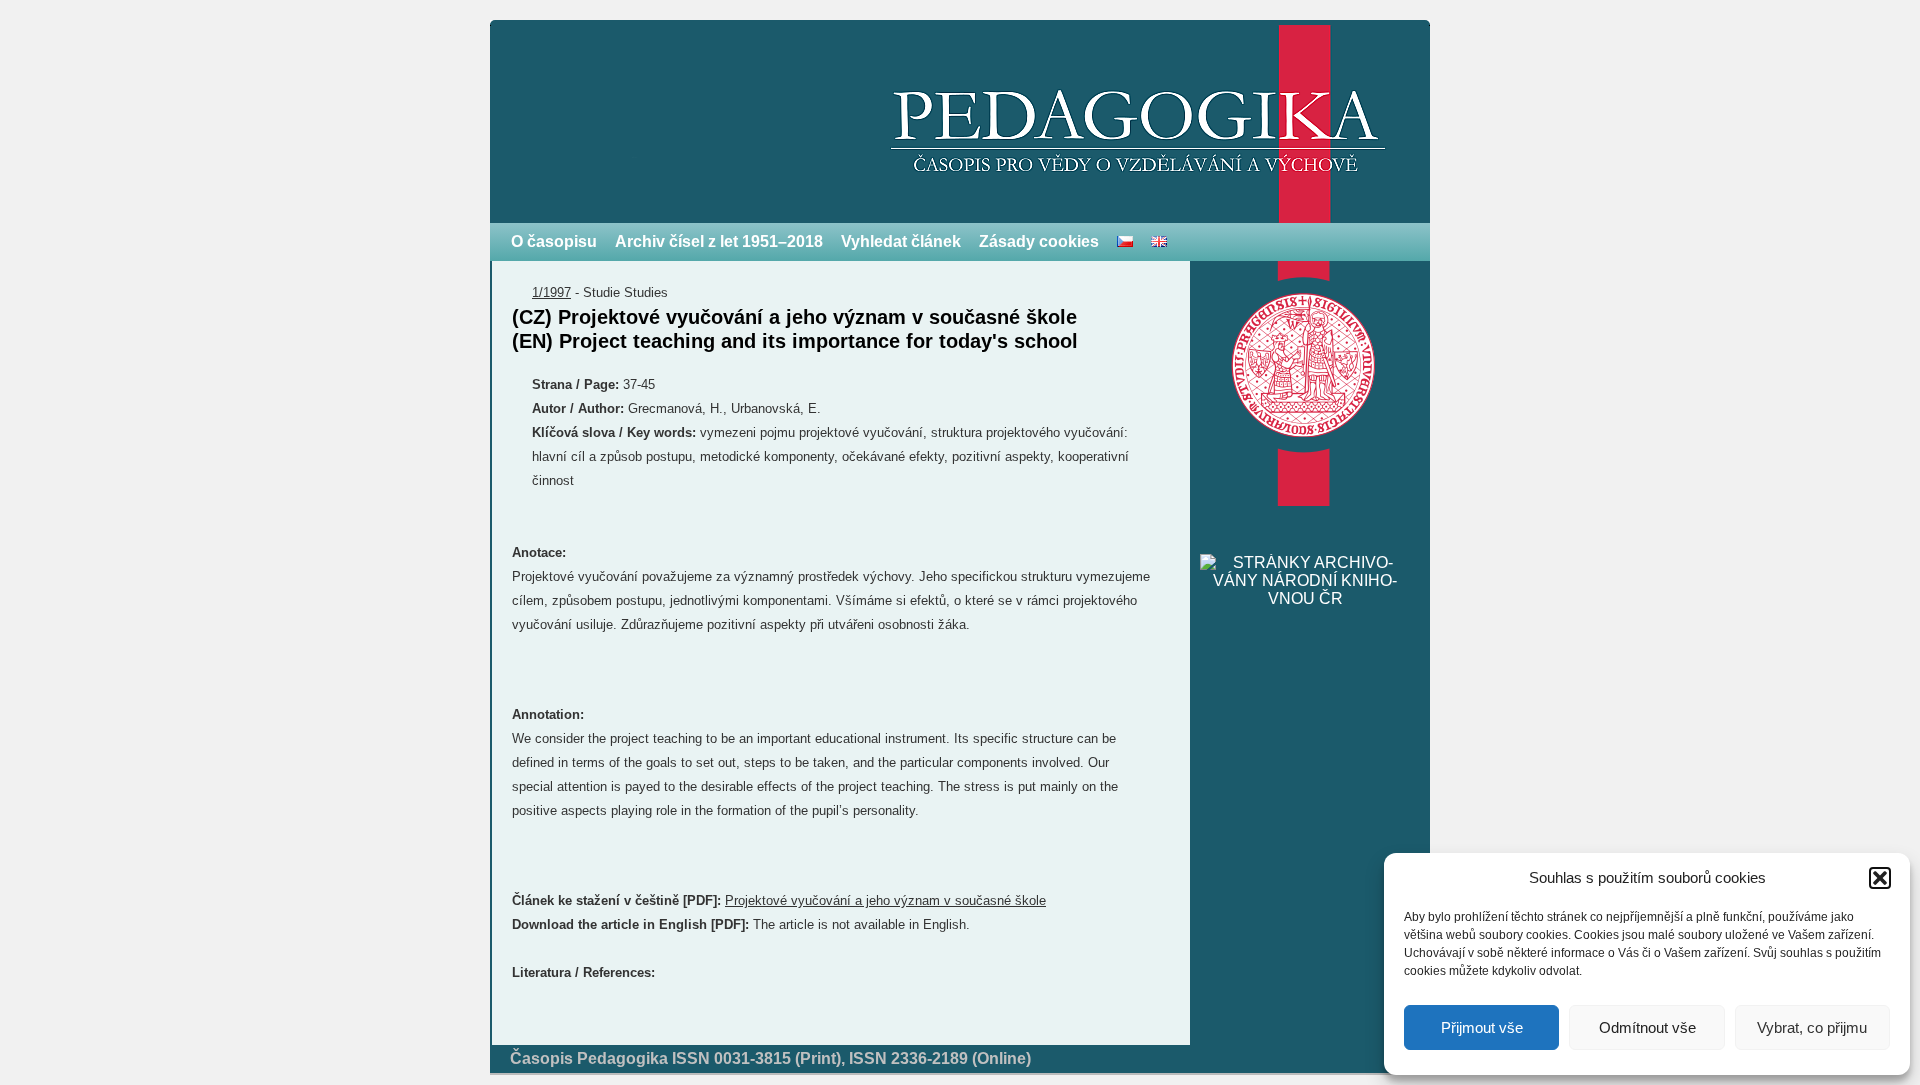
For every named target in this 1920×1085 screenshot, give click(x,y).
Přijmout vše (1482, 1027)
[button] (1880, 878)
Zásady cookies (1039, 241)
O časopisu (554, 241)
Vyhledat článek (901, 241)
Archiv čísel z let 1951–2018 (719, 241)
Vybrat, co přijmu (1812, 1027)
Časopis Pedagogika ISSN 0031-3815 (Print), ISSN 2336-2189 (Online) (770, 1058)
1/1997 (551, 292)
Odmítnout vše (1647, 1027)
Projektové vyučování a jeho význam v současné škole (885, 900)
